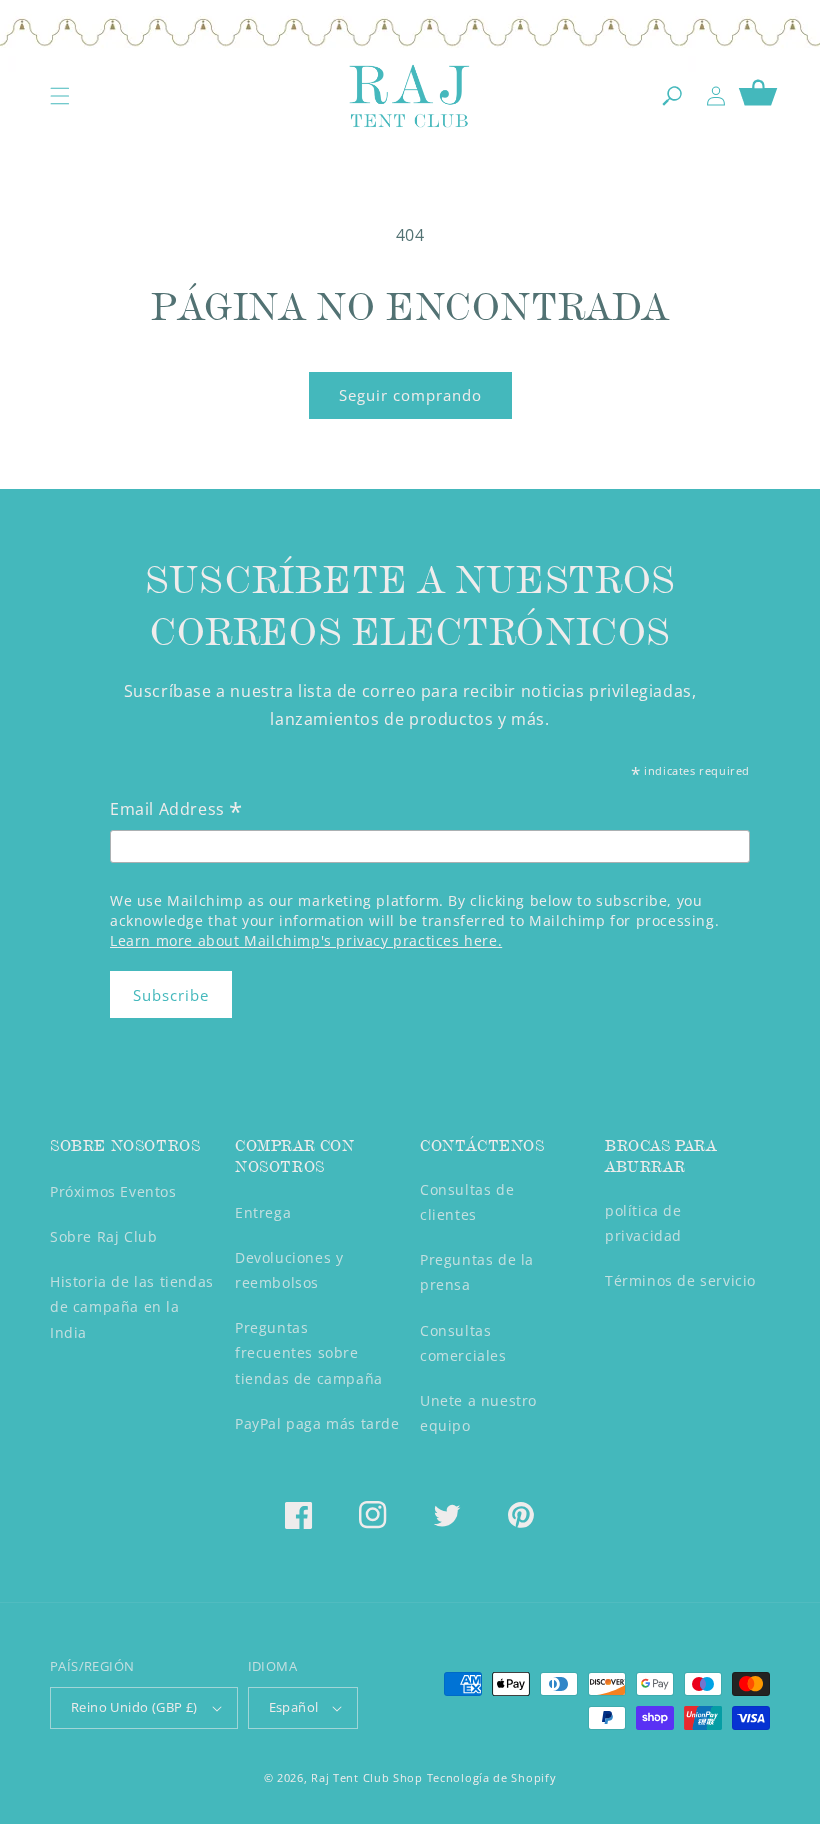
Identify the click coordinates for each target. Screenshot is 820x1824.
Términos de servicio (680, 1280)
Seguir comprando (410, 395)
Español (294, 1707)
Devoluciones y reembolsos (289, 1270)
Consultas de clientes (467, 1202)
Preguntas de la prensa (477, 1272)
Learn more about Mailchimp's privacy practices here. (306, 940)
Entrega (263, 1212)
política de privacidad (643, 1223)
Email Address (176, 810)
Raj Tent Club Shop (367, 1777)
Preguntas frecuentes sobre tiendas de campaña (309, 1352)
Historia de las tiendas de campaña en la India (132, 1306)
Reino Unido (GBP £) (134, 1707)
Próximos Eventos (113, 1191)
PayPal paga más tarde (317, 1423)
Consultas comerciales (463, 1343)
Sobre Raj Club (103, 1236)
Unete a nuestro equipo (478, 1413)
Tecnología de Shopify (492, 1777)
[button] (60, 96)
